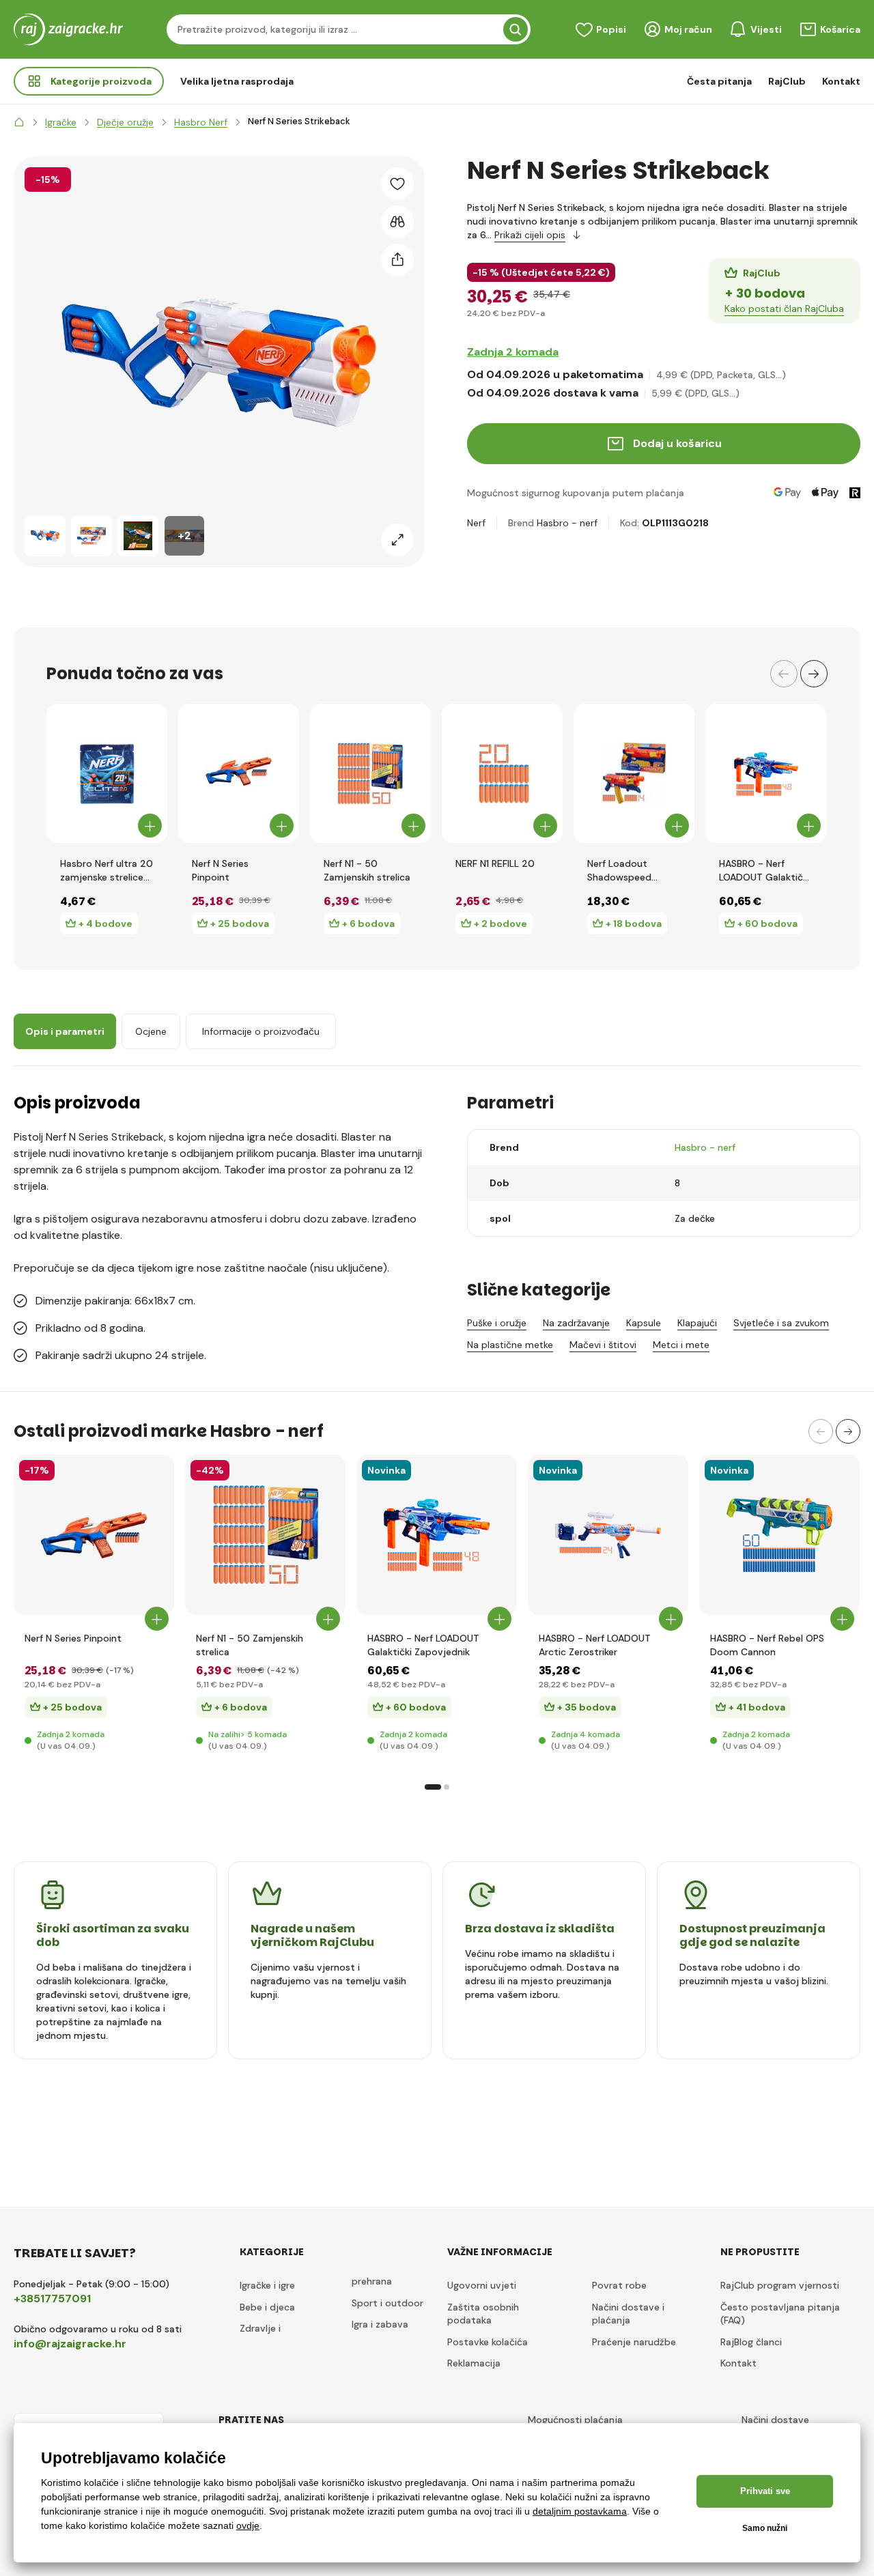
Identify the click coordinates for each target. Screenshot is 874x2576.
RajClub (787, 81)
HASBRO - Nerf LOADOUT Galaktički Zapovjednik (764, 871)
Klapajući (697, 1323)
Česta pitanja (719, 81)
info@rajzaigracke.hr (70, 2344)
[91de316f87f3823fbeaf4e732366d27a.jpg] (779, 1535)
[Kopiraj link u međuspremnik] (397, 260)
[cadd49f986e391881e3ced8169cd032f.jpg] (608, 1535)
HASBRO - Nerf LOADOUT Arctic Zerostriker (595, 1645)
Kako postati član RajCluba (784, 309)
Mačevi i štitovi (603, 1345)
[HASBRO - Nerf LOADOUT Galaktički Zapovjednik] (766, 773)
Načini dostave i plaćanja (628, 2314)
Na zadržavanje (576, 1323)
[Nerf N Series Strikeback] (45, 536)
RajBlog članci (751, 2342)
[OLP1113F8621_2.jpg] (94, 1535)
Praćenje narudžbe (634, 2342)
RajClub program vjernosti (780, 2285)
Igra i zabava (380, 2324)
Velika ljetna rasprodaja (237, 81)
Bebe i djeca (267, 2307)
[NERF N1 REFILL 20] (502, 773)
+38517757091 (52, 2299)
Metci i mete (681, 1345)
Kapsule (644, 1323)
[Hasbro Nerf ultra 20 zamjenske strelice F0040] (107, 773)
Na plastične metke (510, 1345)
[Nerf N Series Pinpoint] (239, 773)
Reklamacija (474, 2363)
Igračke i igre (267, 2285)
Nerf (476, 523)
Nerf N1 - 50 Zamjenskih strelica (367, 870)
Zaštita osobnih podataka (483, 2314)
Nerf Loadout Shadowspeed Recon (619, 871)
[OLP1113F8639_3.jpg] (265, 1535)
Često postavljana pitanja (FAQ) (780, 2314)
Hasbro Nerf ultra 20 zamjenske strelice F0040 (107, 871)
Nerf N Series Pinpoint (220, 870)
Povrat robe (619, 2285)
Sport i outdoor (387, 2303)
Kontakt (841, 81)
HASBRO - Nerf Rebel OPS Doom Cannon (767, 1645)
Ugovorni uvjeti (482, 2285)
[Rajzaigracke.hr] (19, 122)
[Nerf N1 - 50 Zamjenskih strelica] (370, 773)
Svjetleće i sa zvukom (781, 1323)
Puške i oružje (497, 1323)
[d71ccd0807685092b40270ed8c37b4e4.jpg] (437, 1535)
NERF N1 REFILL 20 (495, 863)
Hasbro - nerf (567, 523)
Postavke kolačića (488, 2342)
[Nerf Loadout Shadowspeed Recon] (634, 773)
